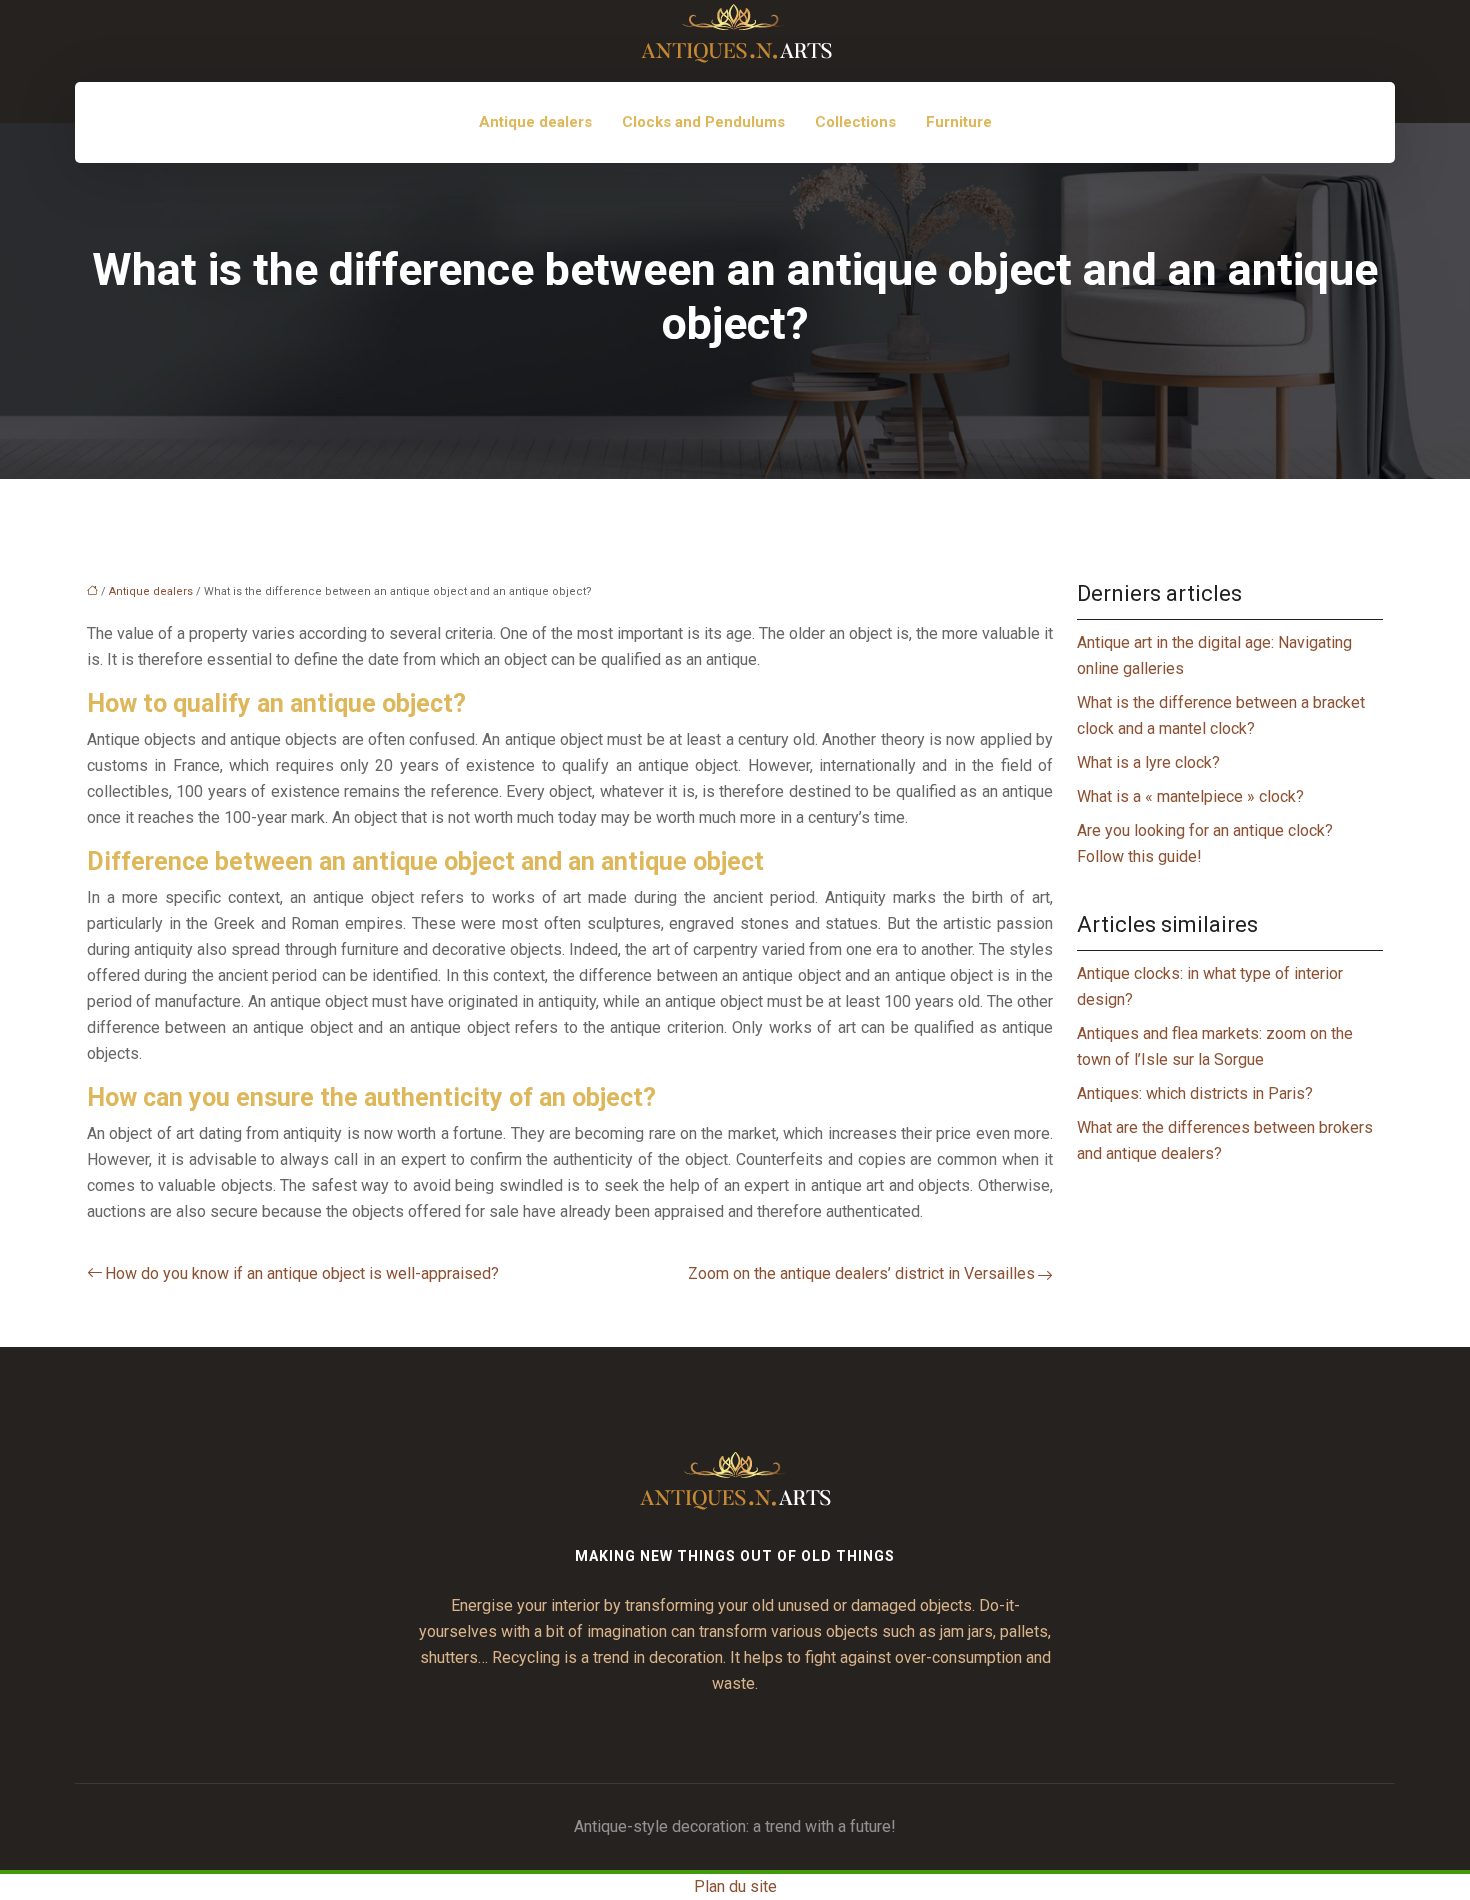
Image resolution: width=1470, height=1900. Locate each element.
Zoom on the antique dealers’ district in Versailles (861, 1273)
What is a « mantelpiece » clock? (1190, 796)
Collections (855, 122)
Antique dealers (535, 122)
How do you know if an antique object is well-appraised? (302, 1273)
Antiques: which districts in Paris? (1195, 1093)
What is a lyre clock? (1148, 762)
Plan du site (735, 1886)
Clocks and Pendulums (703, 122)
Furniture (959, 122)
